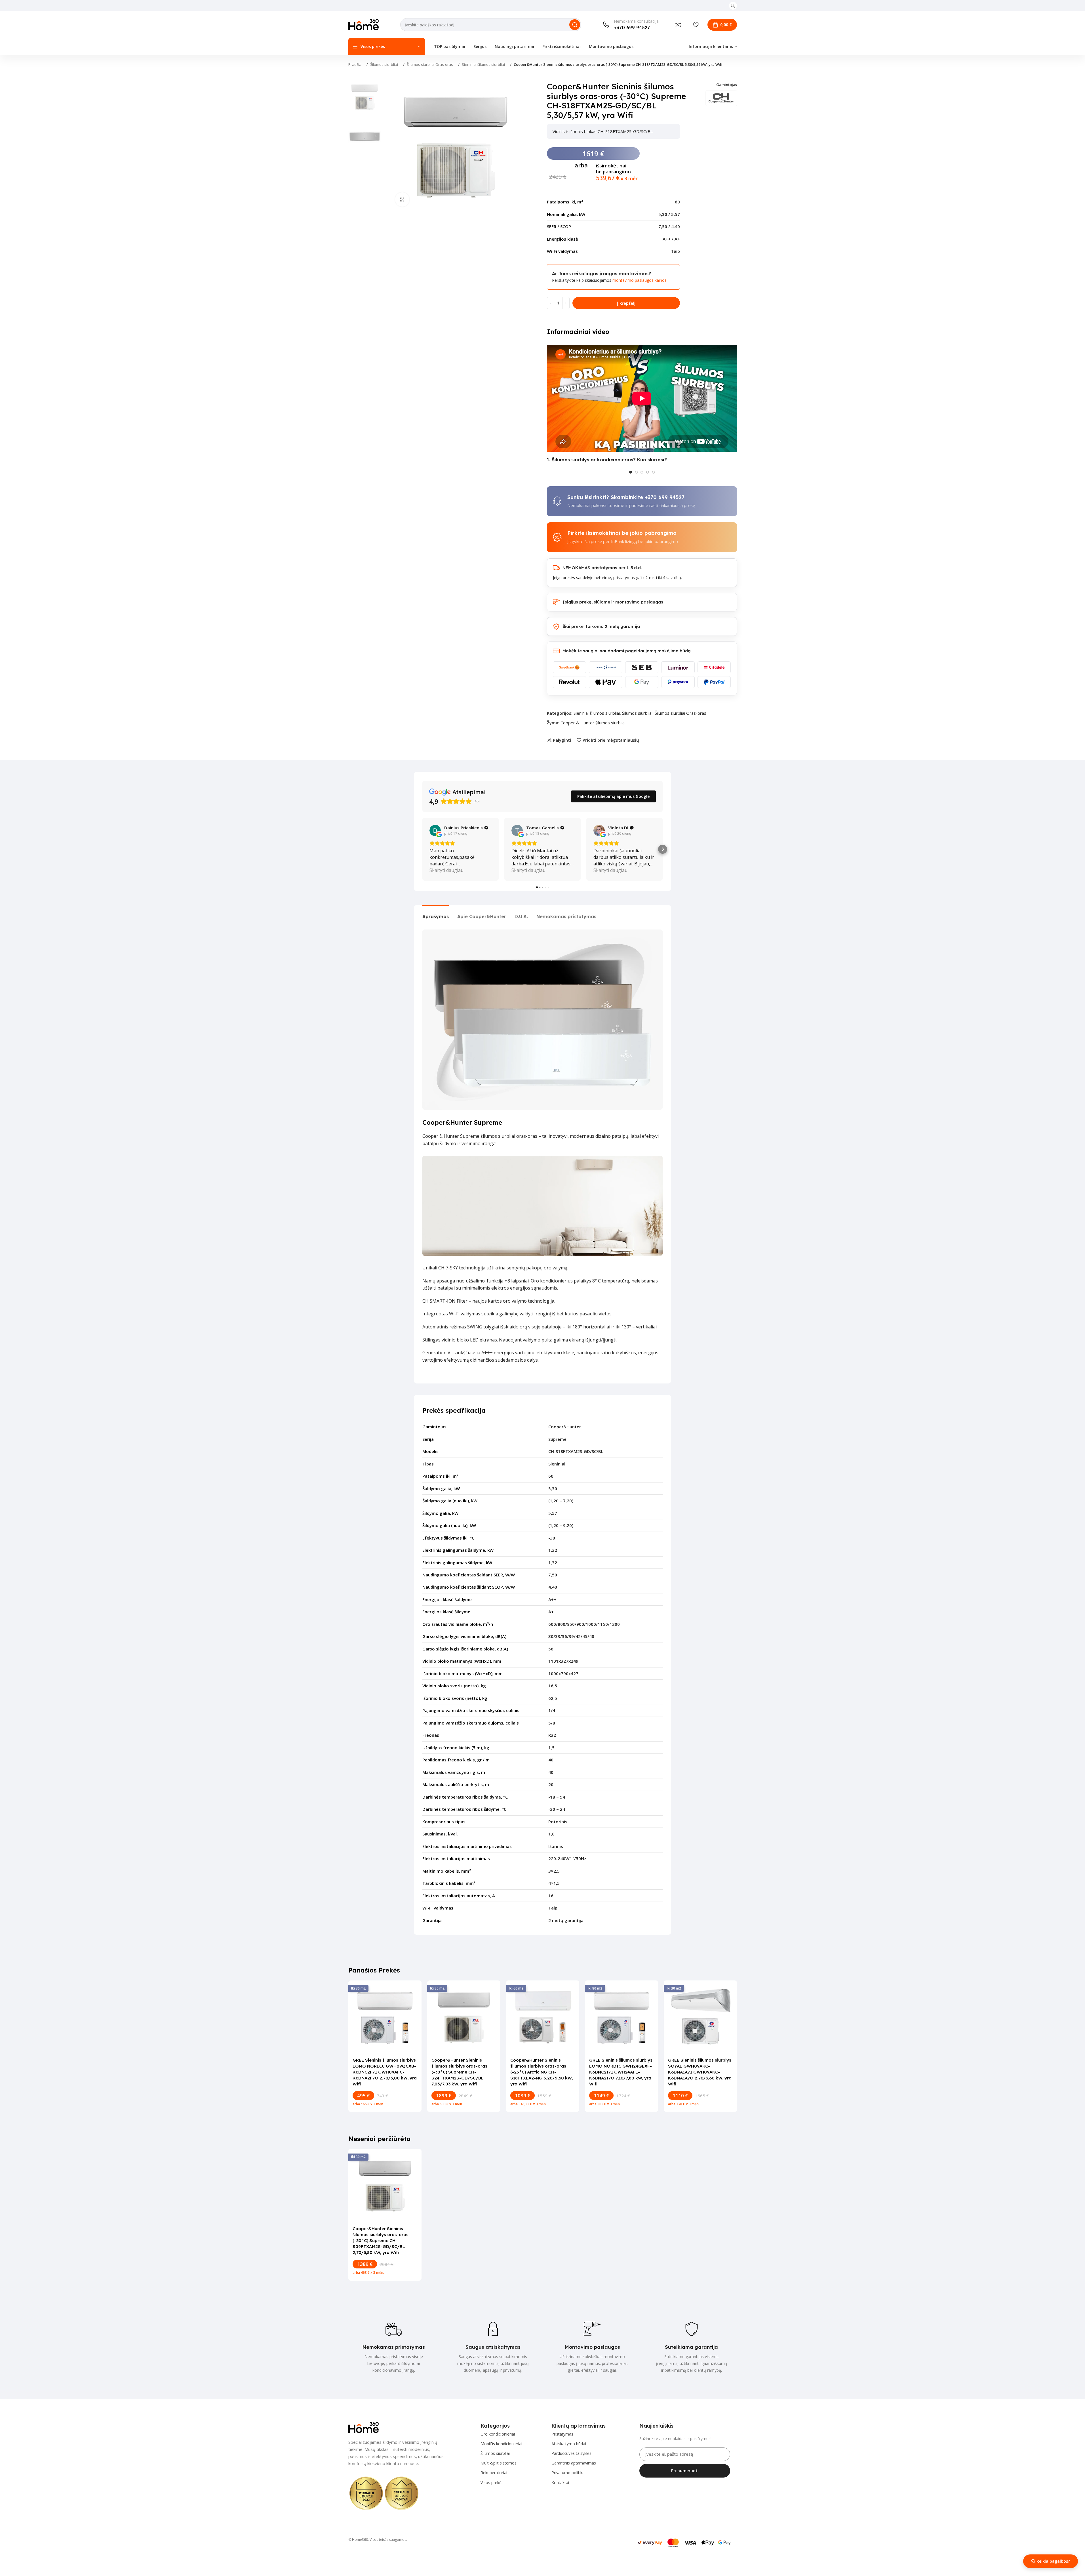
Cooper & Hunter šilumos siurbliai (593, 723)
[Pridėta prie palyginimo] (678, 25)
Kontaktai (560, 2483)
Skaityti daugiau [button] (446, 870)
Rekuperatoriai (494, 2473)
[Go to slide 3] (642, 472)
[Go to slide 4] (648, 472)
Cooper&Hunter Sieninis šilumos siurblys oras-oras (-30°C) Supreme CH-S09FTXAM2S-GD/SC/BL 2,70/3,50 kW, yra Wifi (381, 2240)
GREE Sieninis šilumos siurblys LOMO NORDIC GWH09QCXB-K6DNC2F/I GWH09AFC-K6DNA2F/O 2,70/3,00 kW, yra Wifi (385, 2072)
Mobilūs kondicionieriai (501, 2444)
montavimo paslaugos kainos (640, 280)
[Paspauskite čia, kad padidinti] (402, 199)
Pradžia (355, 64)
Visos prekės (492, 2483)
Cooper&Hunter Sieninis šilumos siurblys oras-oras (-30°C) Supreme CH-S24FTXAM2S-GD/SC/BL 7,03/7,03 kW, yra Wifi (459, 2072)
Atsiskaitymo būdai (569, 2444)
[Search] (575, 25)
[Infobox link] (631, 25)
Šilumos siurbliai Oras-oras (430, 64)
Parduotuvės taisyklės (571, 2453)
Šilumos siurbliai (384, 64)
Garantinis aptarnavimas (574, 2463)
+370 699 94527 (665, 497)
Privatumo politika (568, 2473)
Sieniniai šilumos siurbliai (483, 64)
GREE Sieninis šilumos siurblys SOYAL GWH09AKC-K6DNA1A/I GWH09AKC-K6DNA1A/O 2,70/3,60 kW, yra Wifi (700, 2072)
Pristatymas (562, 2434)
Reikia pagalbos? (1053, 2561)
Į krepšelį (626, 303)
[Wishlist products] (696, 25)
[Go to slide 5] (653, 472)
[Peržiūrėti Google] (435, 830)
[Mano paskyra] (733, 6)
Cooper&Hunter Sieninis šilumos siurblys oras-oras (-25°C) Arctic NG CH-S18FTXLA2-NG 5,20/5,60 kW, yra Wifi (542, 2072)
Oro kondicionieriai (498, 2434)
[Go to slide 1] (631, 472)
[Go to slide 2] (636, 472)
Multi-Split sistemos (499, 2463)
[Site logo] (364, 24)
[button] (422, 849)
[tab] (436, 914)
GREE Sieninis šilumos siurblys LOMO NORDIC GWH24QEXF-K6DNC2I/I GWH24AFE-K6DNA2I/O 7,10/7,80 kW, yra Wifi (621, 2072)
